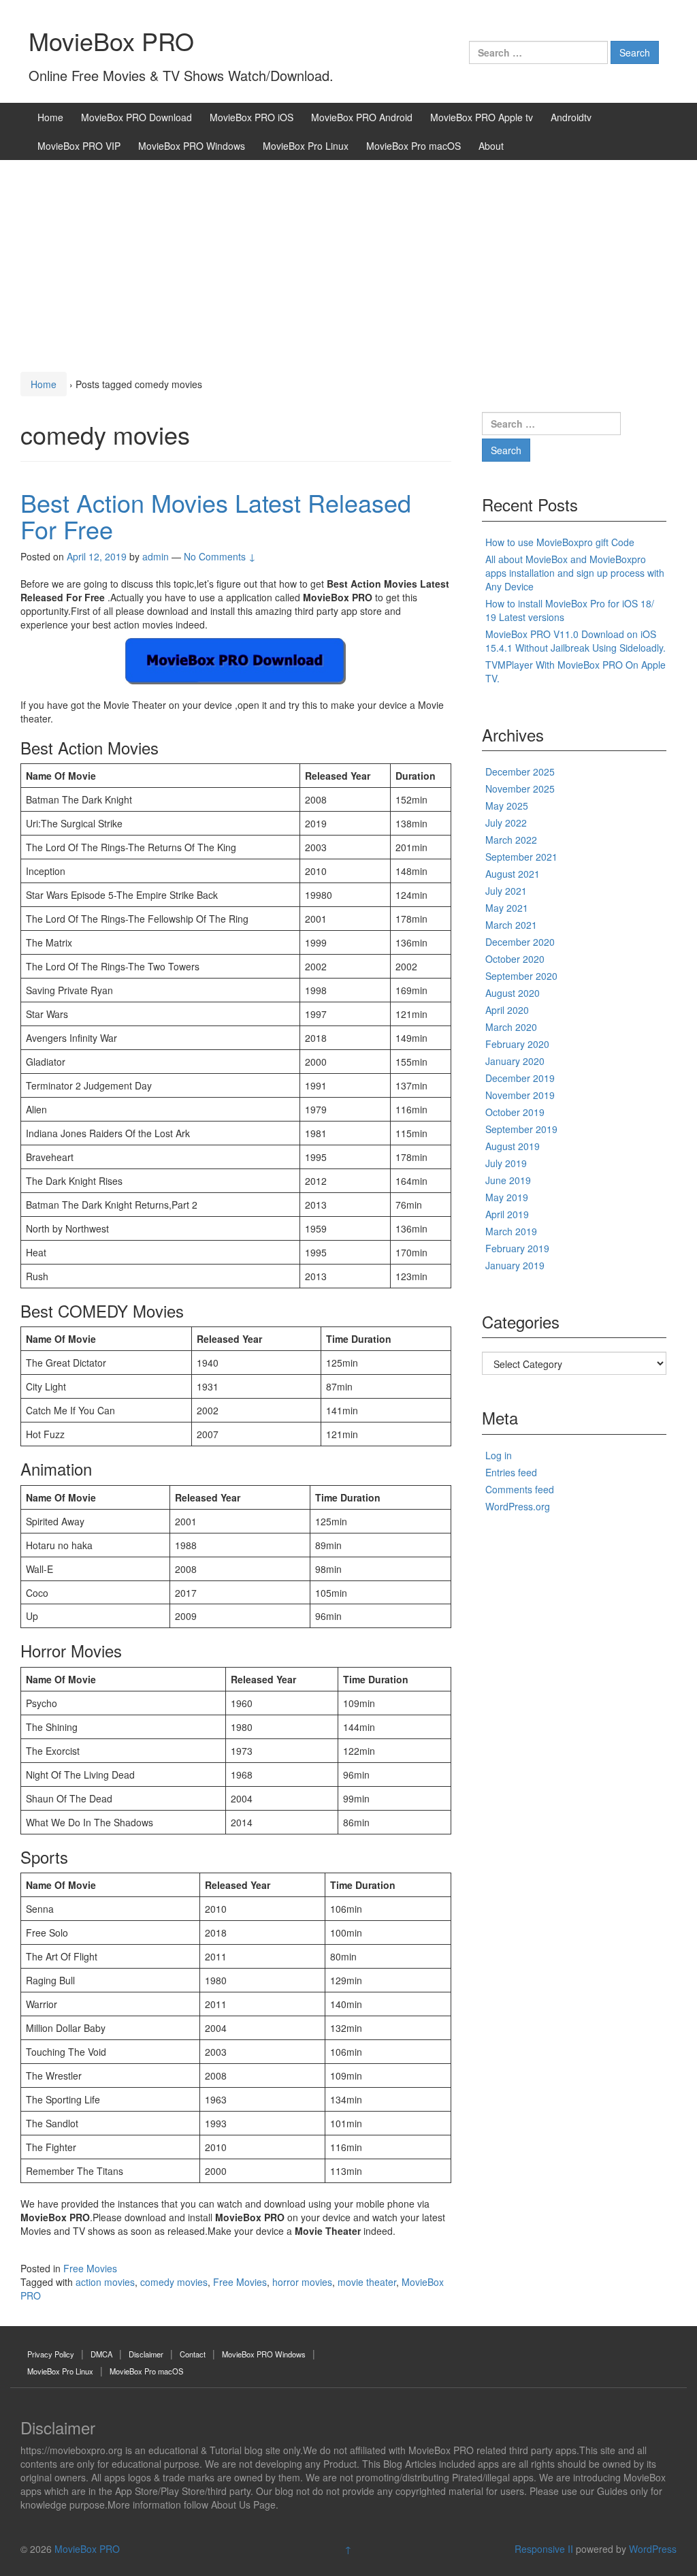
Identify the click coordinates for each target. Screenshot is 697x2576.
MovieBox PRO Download (136, 117)
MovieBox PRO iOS (252, 117)
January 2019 (515, 1265)
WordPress (653, 2549)
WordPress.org (518, 1506)
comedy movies (174, 2282)
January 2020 (515, 1061)
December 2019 (520, 1078)
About (491, 146)
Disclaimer (146, 2354)
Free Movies (90, 2268)
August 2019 (513, 1146)
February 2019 (517, 1248)
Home (50, 117)
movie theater (367, 2282)
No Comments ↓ (220, 556)
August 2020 (513, 993)
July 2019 (506, 1163)
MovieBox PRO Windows (192, 146)
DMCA (101, 2354)
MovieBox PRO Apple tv (482, 117)
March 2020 (511, 1027)
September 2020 (521, 976)
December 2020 (520, 942)
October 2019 (515, 1112)
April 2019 (507, 1214)
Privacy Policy (51, 2354)
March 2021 (511, 925)
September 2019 (521, 1129)
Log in (499, 1455)
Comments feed (520, 1489)
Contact (193, 2354)
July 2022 (506, 823)
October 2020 (515, 959)
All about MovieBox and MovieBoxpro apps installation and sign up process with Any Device (575, 573)
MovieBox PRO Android (362, 117)
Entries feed (511, 1472)
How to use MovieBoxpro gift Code (560, 542)
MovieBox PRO (111, 41)
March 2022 (511, 840)
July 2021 (506, 891)
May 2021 (507, 908)
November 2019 (520, 1095)
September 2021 (521, 857)
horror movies (302, 2282)
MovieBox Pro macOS (414, 146)
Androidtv (571, 117)
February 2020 (517, 1044)
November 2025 (520, 789)
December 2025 (520, 772)
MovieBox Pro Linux (306, 146)
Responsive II (544, 2549)
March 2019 (511, 1231)
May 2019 (507, 1197)
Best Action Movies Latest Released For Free (216, 516)
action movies (105, 2282)
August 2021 (513, 874)
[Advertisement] (348, 262)
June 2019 (508, 1180)
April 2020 (507, 1010)
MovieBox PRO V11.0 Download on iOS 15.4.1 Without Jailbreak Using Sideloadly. (576, 641)
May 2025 (507, 806)
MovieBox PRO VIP (79, 146)
